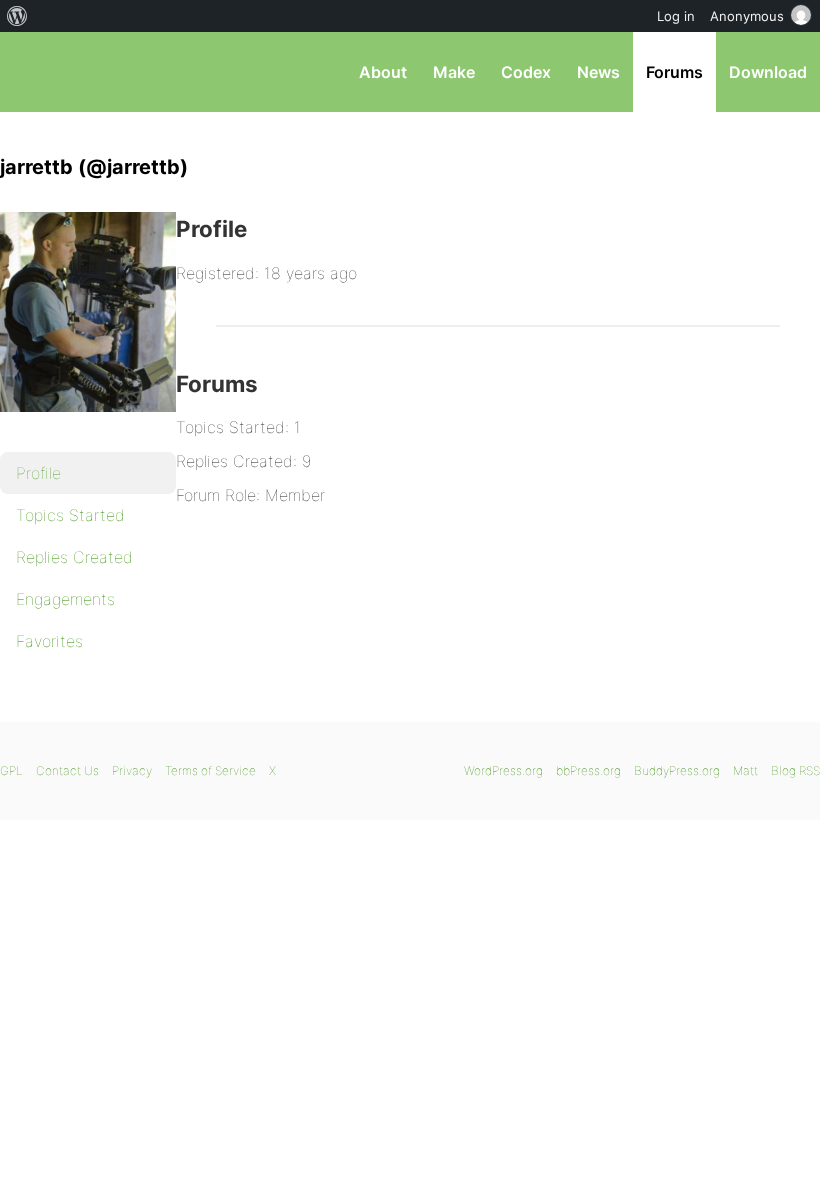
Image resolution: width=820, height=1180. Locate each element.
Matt (745, 770)
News (598, 72)
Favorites (49, 641)
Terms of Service (210, 770)
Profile (38, 473)
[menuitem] (17, 16)
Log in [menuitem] (676, 16)
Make (454, 72)
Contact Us (67, 770)
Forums (674, 72)
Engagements (65, 599)
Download (768, 72)
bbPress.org (32, 72)
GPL (11, 770)
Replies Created (74, 557)
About (383, 72)
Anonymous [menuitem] (747, 16)
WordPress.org (503, 770)
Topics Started (70, 515)
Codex (526, 72)
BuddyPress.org (677, 770)
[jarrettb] (100, 426)
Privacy (132, 770)
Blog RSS (795, 770)
